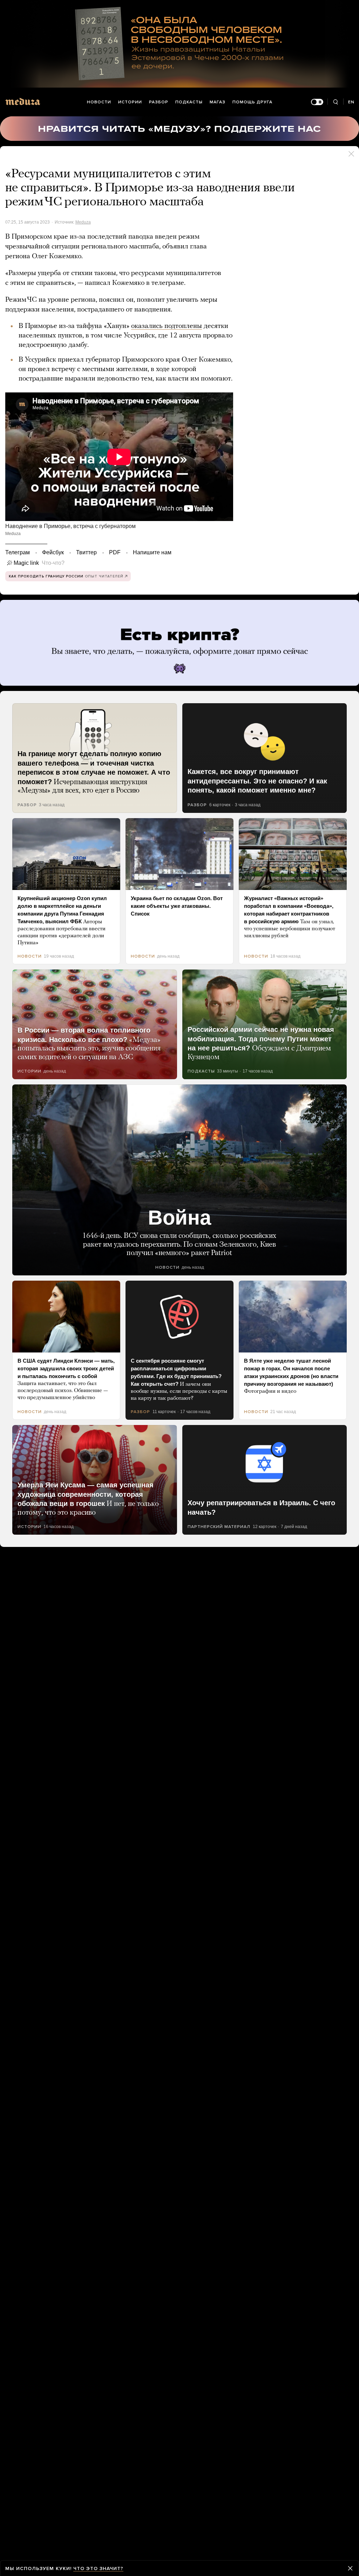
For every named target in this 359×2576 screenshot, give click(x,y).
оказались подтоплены (167, 326)
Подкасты (189, 102)
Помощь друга (252, 102)
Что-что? (51, 563)
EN (351, 102)
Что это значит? (98, 2568)
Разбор (159, 102)
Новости (99, 102)
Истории (130, 102)
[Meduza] (23, 101)
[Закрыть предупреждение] (350, 2568)
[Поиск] (335, 102)
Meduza (83, 222)
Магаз (218, 102)
